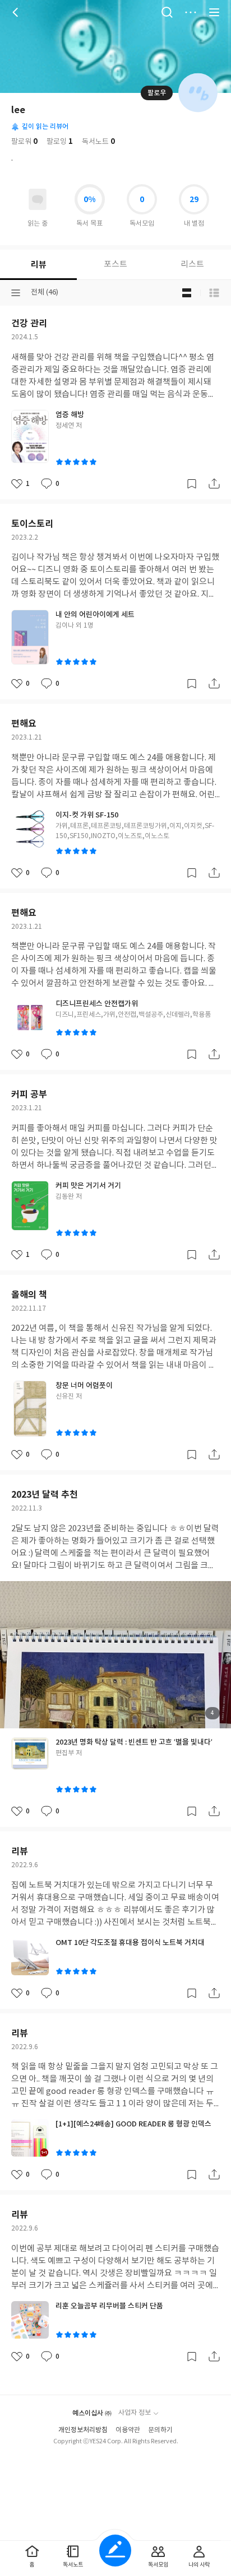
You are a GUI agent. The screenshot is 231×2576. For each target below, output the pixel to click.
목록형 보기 (214, 293)
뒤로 (17, 12)
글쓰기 (115, 2551)
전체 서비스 (214, 12)
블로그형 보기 (187, 293)
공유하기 (214, 484)
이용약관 (128, 2430)
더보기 (191, 12)
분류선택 (16, 293)
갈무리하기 (192, 484)
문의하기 (160, 2430)
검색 (167, 12)
